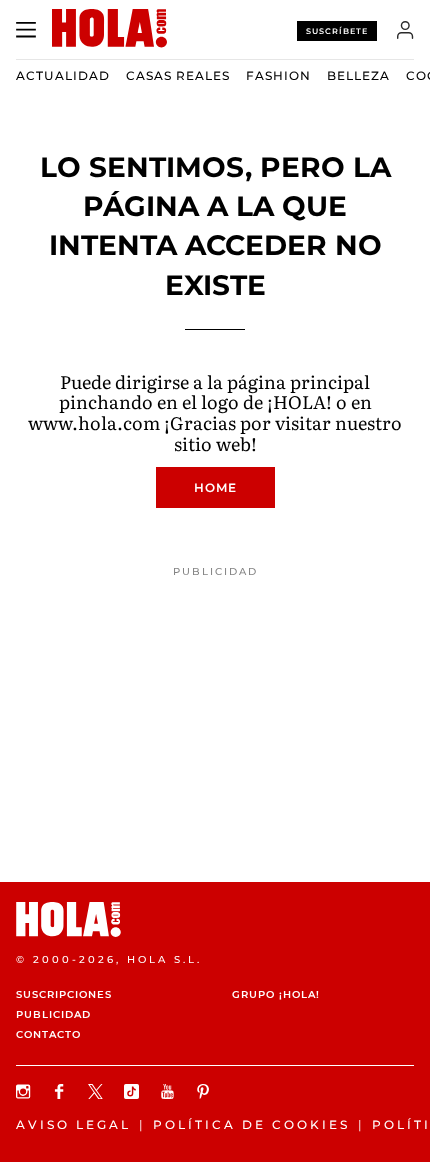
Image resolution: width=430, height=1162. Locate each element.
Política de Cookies (251, 1124)
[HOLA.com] (215, 919)
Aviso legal (73, 1124)
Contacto (48, 1034)
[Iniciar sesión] (405, 30)
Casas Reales (178, 75)
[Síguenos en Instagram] (26, 1091)
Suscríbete (337, 31)
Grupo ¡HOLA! (276, 994)
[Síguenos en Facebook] (62, 1091)
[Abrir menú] (26, 30)
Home (215, 487)
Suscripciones (64, 994)
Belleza (358, 75)
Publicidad (53, 1014)
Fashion (278, 75)
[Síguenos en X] (98, 1091)
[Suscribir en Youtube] (170, 1091)
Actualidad (63, 75)
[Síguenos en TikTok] (134, 1091)
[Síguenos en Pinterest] (206, 1091)
